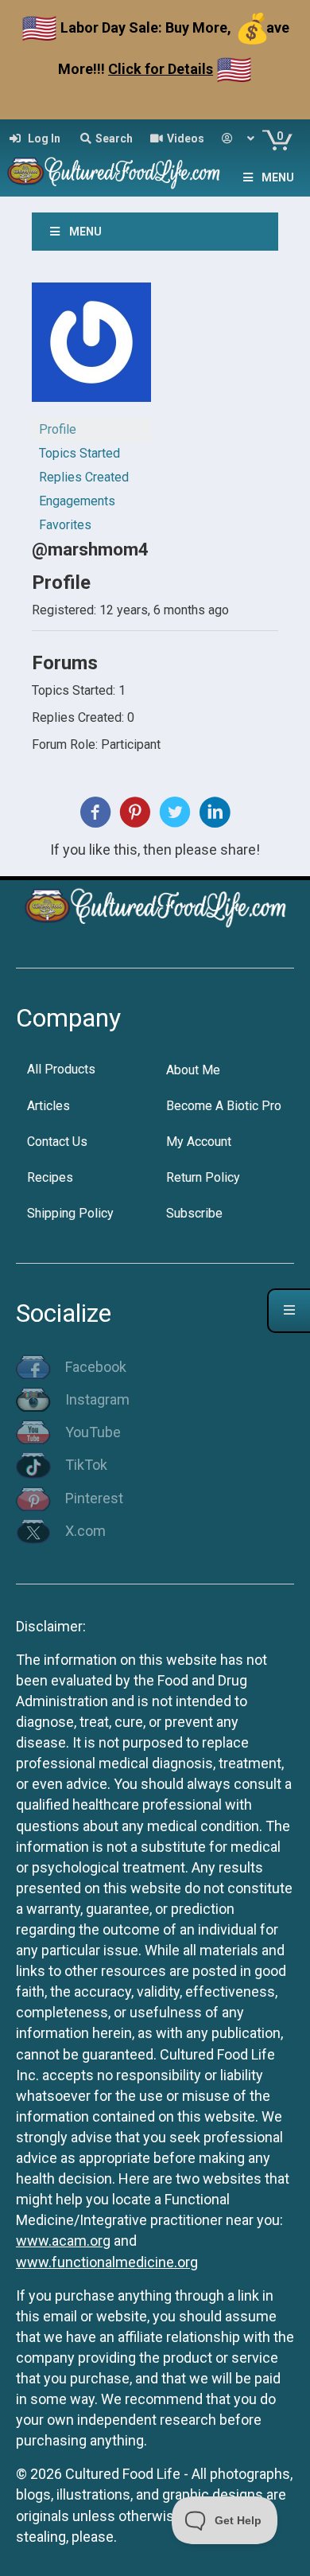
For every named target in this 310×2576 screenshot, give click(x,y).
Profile (58, 429)
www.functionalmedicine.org (107, 2262)
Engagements (77, 501)
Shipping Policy (70, 1213)
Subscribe (194, 1213)
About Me (193, 1070)
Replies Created (84, 477)
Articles (48, 1106)
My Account (199, 1142)
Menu (278, 177)
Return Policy (203, 1177)
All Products (61, 1069)
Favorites (65, 525)
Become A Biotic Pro (224, 1106)
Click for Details (161, 69)
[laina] (91, 349)
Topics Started (79, 453)
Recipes (50, 1177)
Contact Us (57, 1142)
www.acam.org (63, 2241)
